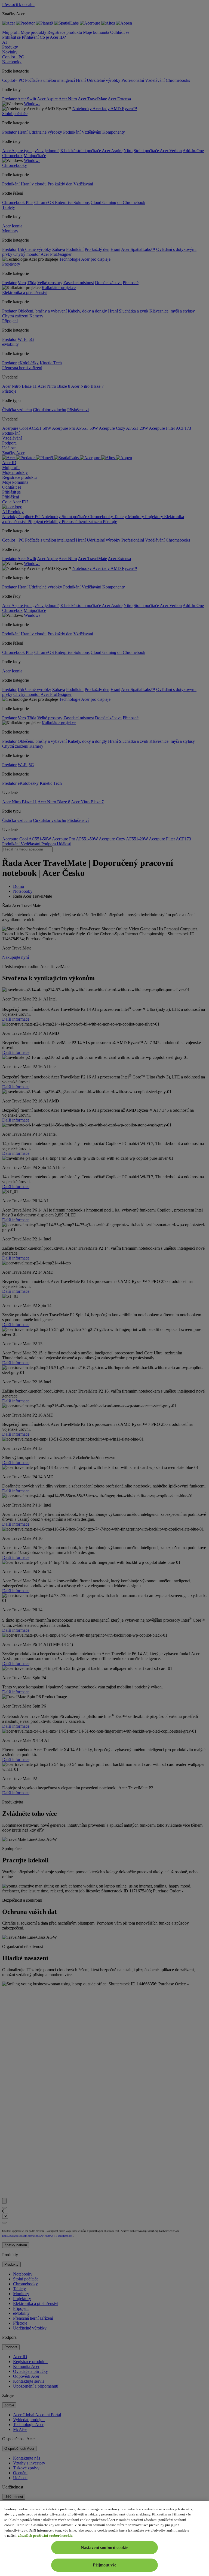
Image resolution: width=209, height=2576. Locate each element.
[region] (104, 2539)
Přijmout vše (104, 2565)
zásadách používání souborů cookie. (46, 2536)
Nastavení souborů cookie (104, 2548)
